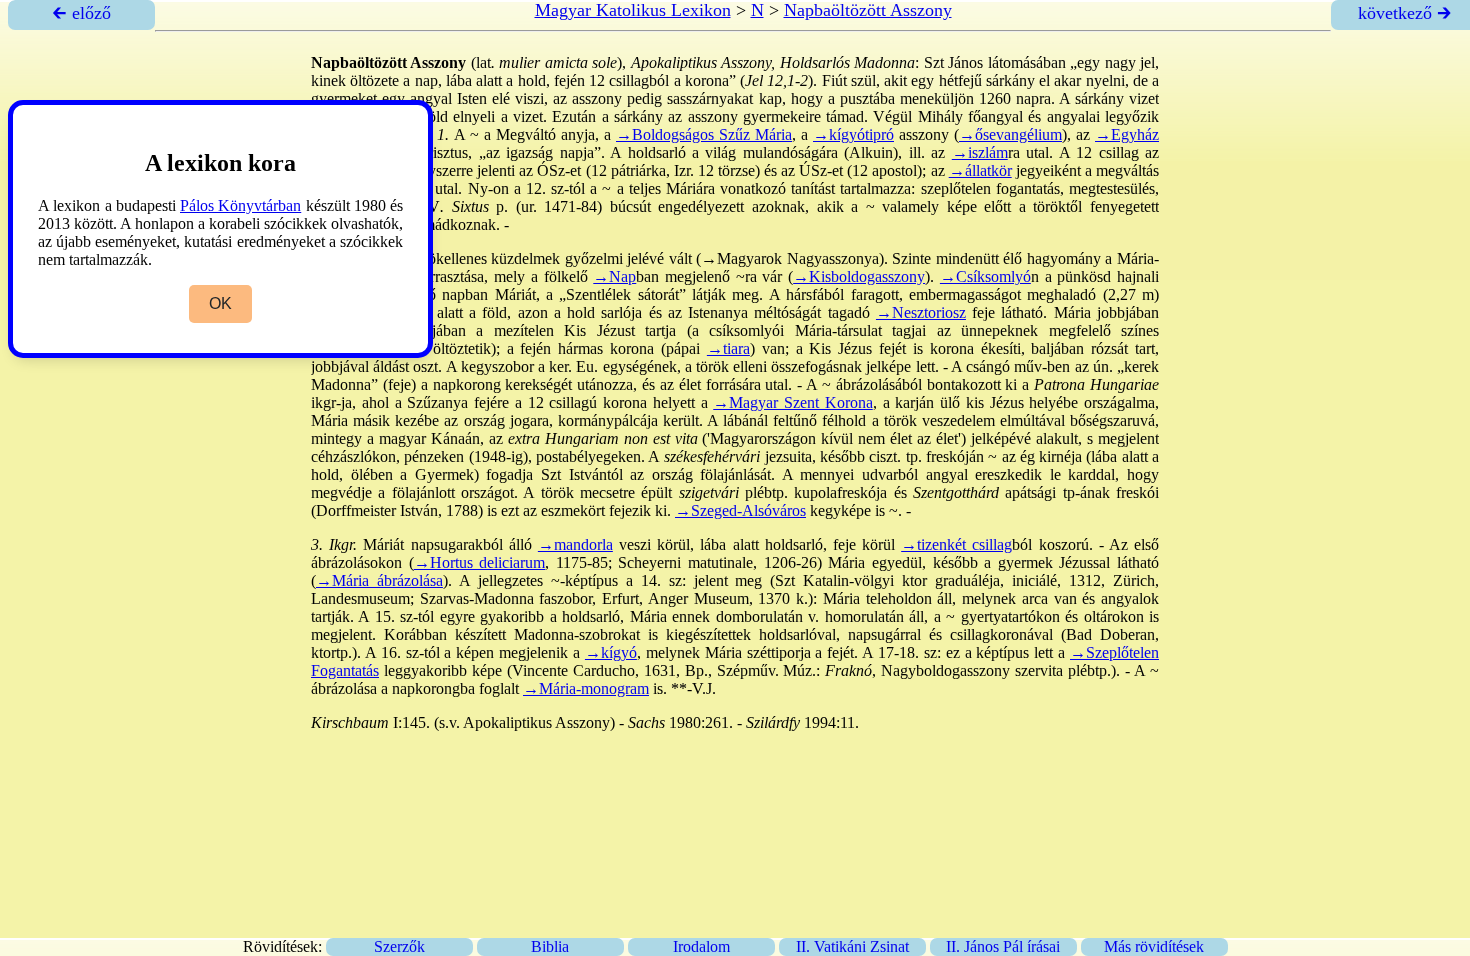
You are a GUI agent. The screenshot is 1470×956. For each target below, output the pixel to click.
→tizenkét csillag (956, 544)
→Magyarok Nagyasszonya (790, 258)
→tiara (728, 348)
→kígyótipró (853, 134)
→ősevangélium (1010, 134)
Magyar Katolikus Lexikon (633, 10)
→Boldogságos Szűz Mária (704, 134)
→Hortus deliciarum (480, 562)
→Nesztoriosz (921, 312)
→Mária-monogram (586, 688)
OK (220, 303)
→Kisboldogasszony (859, 276)
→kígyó (611, 652)
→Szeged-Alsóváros (740, 510)
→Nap (614, 276)
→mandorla (575, 544)
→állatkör (980, 170)
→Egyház (1127, 134)
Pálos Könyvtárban (240, 205)
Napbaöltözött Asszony (868, 10)
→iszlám (980, 152)
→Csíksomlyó (985, 276)
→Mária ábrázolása (379, 580)
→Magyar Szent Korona (793, 402)
